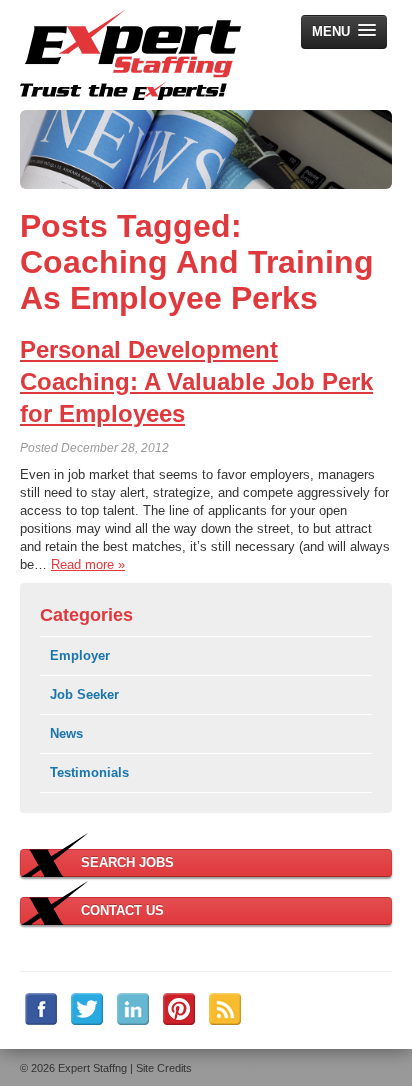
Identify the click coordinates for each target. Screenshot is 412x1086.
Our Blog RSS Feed (225, 1009)
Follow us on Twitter (87, 1009)
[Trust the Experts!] (130, 55)
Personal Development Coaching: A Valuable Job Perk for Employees (196, 381)
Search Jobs (127, 862)
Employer (80, 655)
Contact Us (122, 910)
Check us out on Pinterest (179, 1009)
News (66, 733)
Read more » (88, 564)
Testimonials (89, 772)
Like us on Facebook (41, 1009)
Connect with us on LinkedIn (133, 1009)
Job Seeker (84, 694)
